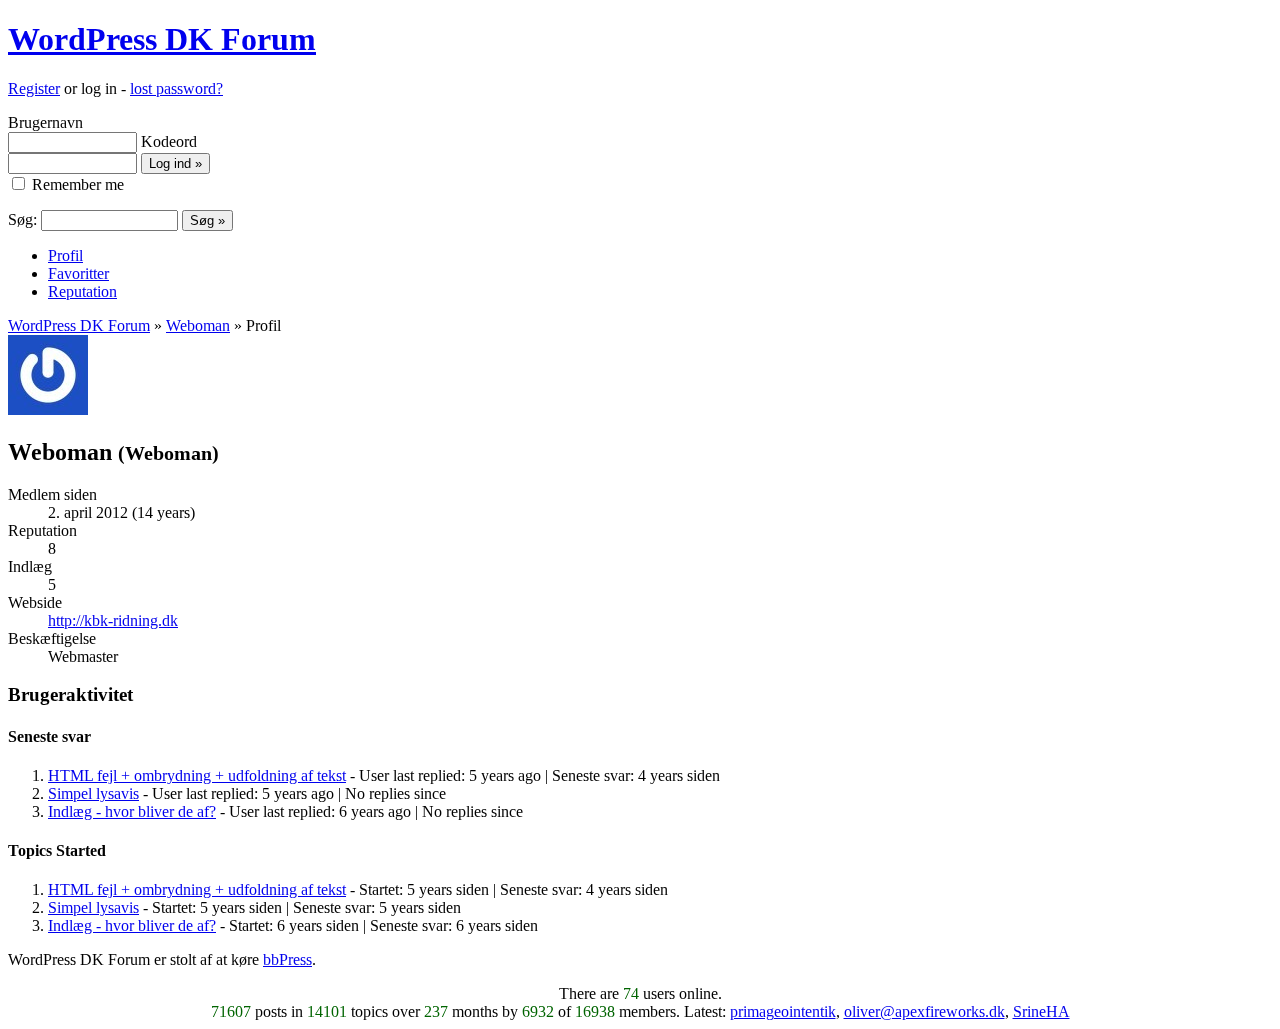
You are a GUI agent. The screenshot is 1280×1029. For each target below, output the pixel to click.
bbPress (287, 959)
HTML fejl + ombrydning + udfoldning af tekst (197, 775)
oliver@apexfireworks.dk (924, 1011)
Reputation (82, 291)
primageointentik (783, 1011)
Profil (65, 255)
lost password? (176, 88)
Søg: (22, 219)
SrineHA (1041, 1011)
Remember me (76, 184)
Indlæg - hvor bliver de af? (132, 811)
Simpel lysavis (93, 793)
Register (34, 88)
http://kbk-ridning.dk (113, 620)
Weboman (198, 325)
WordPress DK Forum (162, 39)
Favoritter (78, 273)
